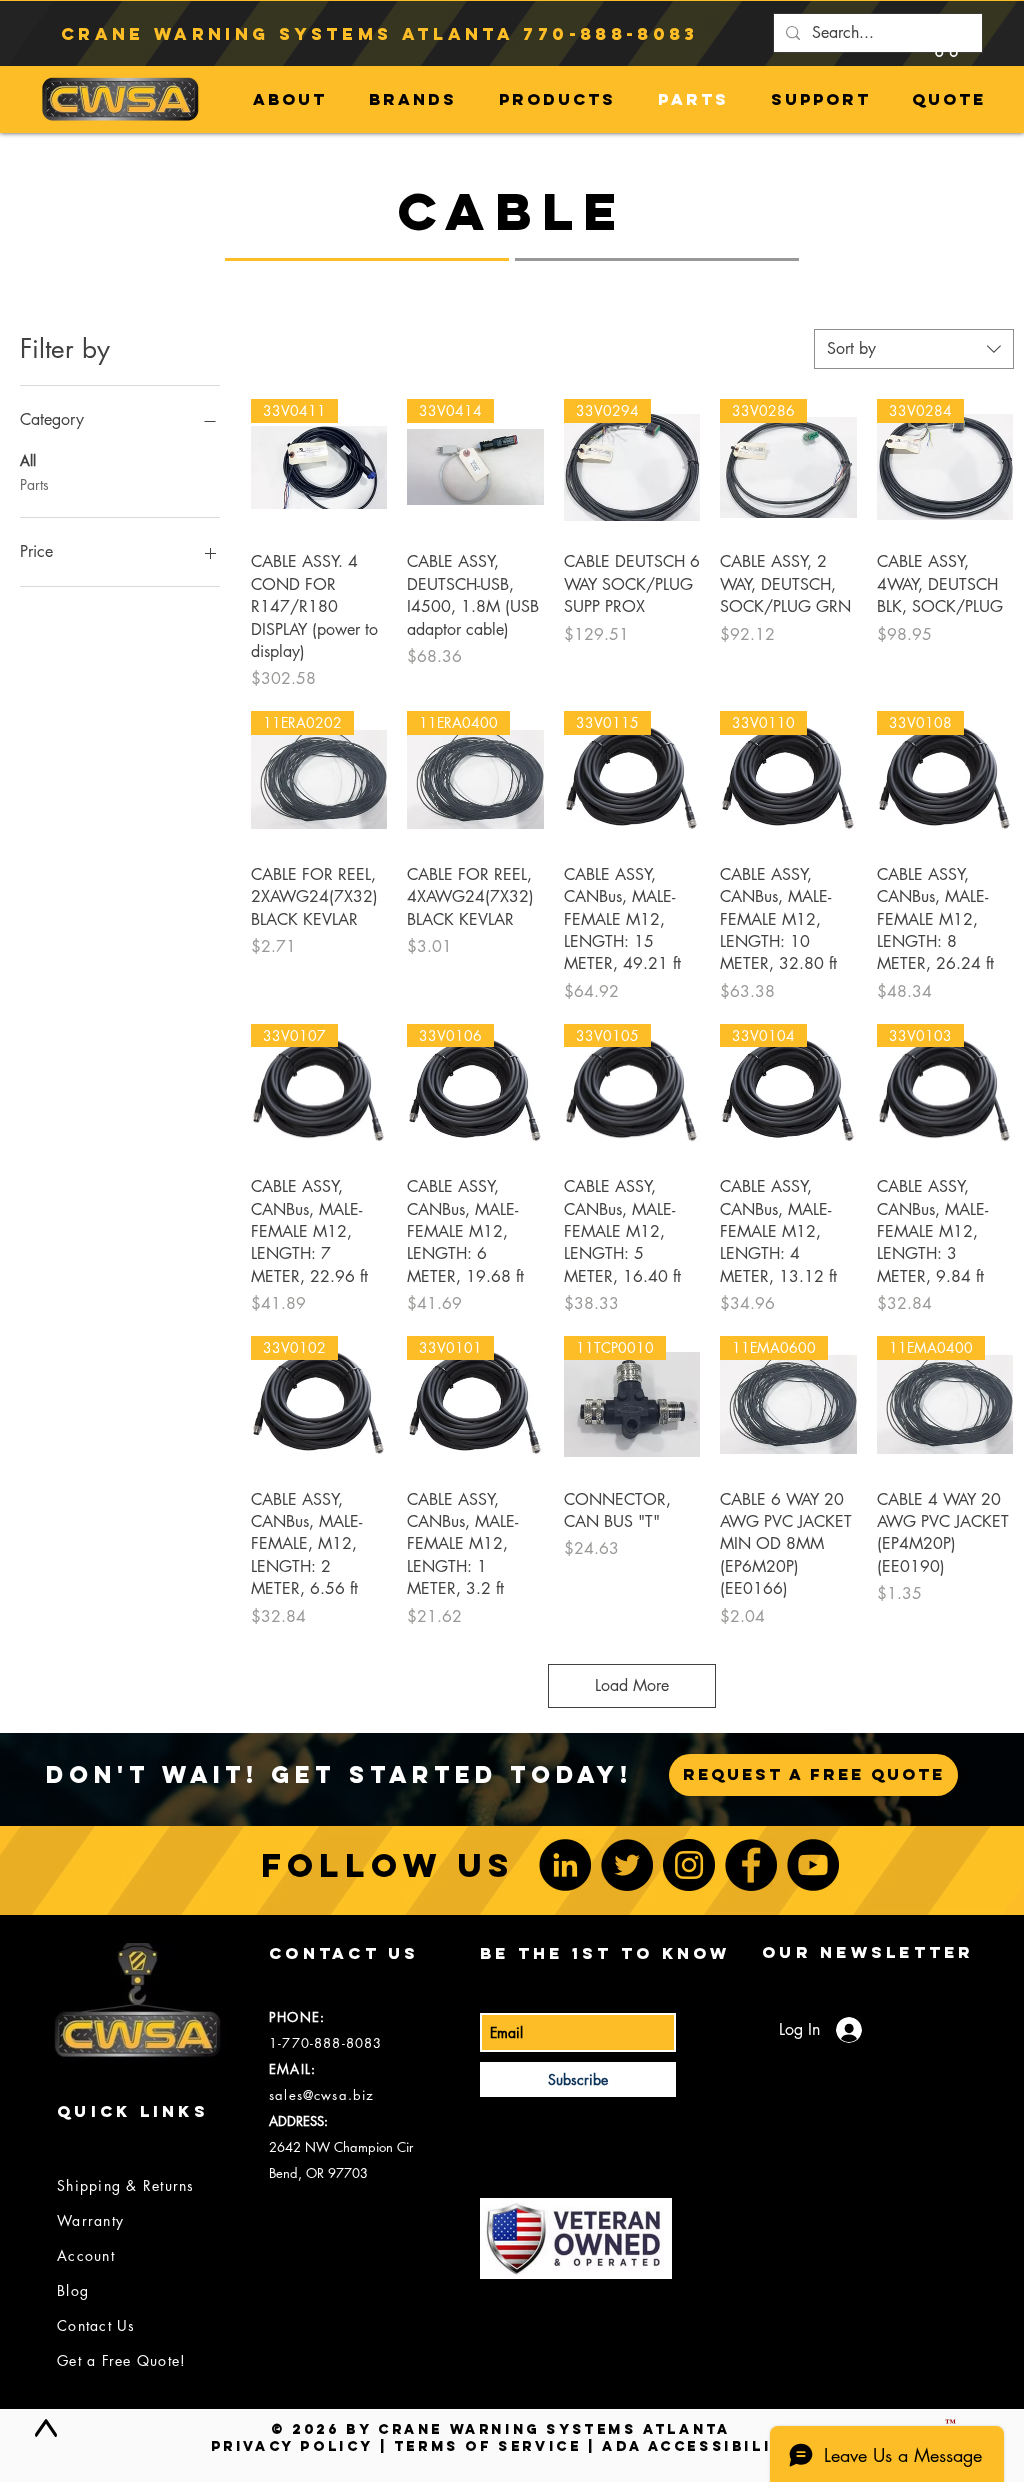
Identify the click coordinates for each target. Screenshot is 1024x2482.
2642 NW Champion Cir (341, 2147)
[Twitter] (627, 1865)
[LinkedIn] (565, 1865)
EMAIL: (292, 2069)
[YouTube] (813, 1865)
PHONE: (297, 2017)
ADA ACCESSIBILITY (699, 2446)
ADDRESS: (298, 2121)
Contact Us (96, 2325)
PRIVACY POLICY (292, 2446)
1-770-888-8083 (325, 2043)
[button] (946, 38)
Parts (34, 484)
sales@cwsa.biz (321, 2095)
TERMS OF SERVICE (488, 2446)
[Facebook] (751, 1865)
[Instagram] (689, 1865)
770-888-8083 (610, 34)
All (28, 460)
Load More (632, 1685)
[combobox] (914, 349)
